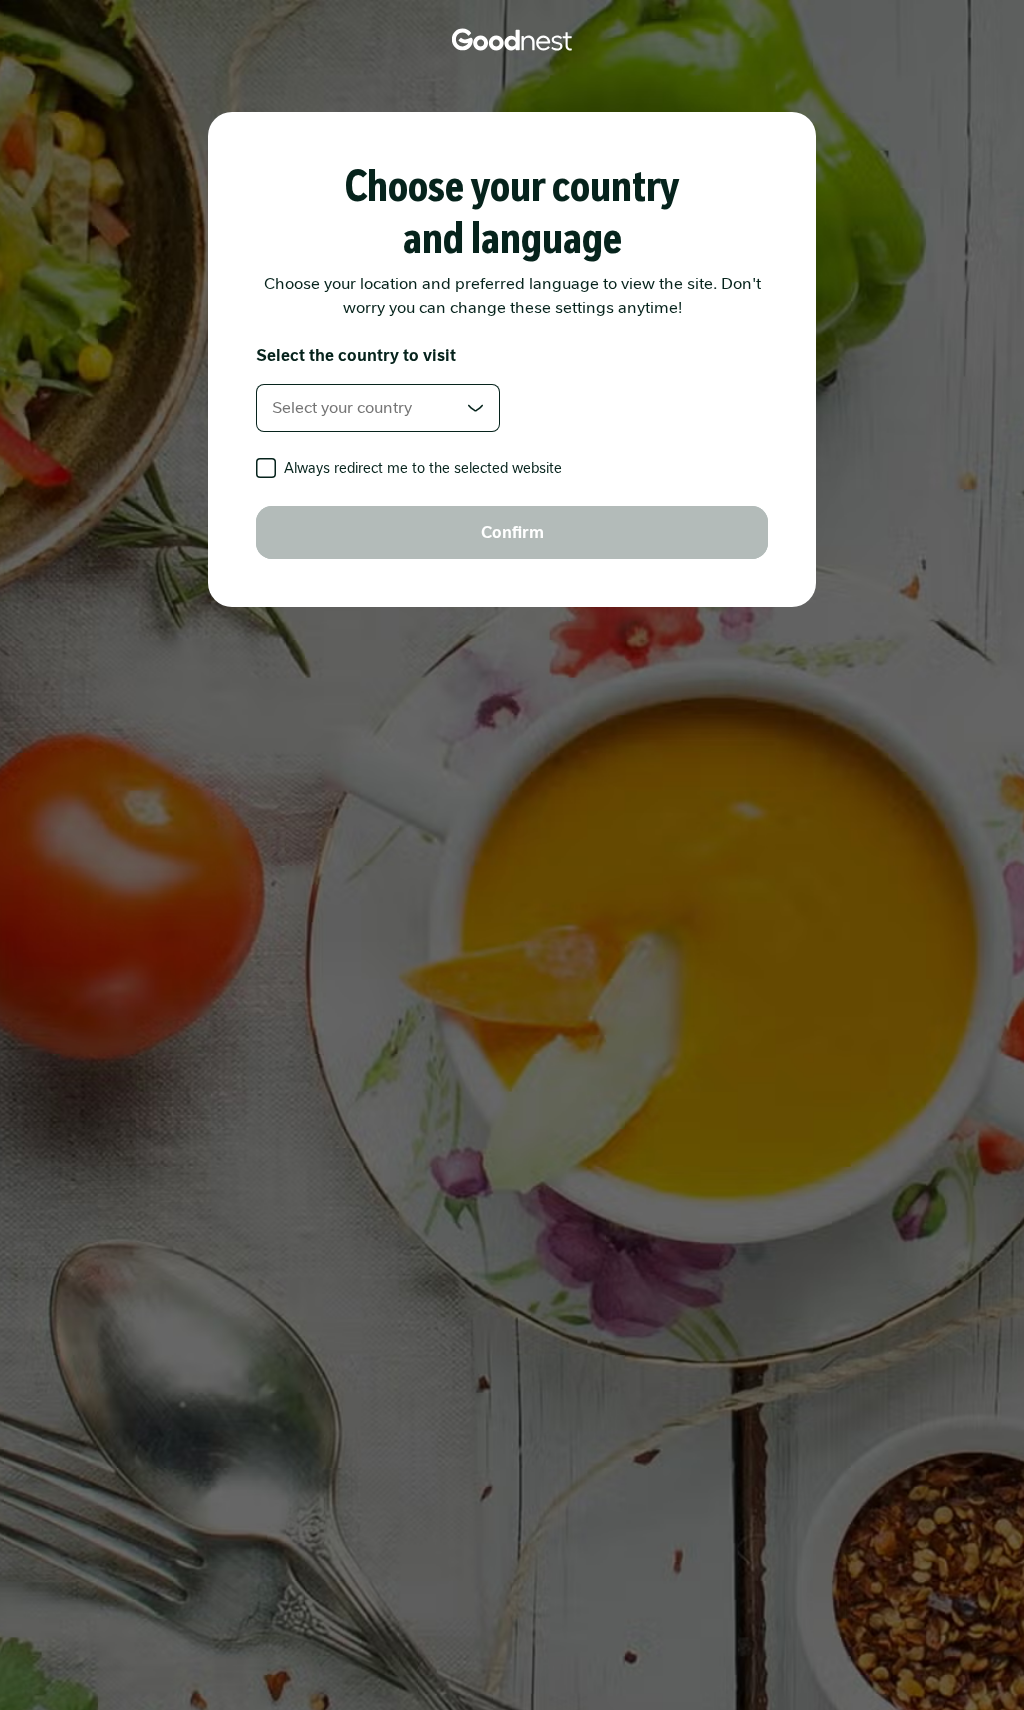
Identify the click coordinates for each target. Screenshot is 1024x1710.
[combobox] (378, 408)
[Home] (512, 40)
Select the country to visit (356, 355)
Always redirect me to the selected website (423, 468)
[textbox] (378, 408)
